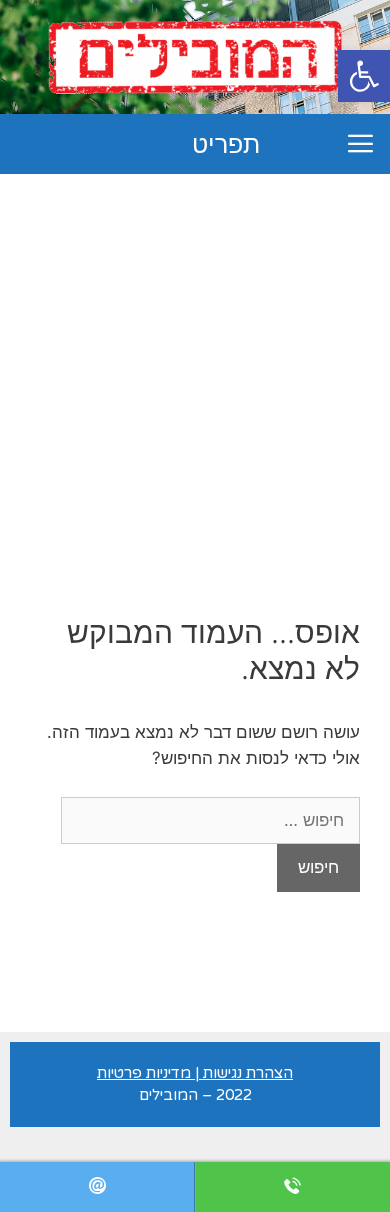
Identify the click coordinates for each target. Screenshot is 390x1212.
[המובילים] (195, 56)
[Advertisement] (195, 379)
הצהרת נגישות (248, 1073)
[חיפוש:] (210, 820)
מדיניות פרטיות (144, 1073)
